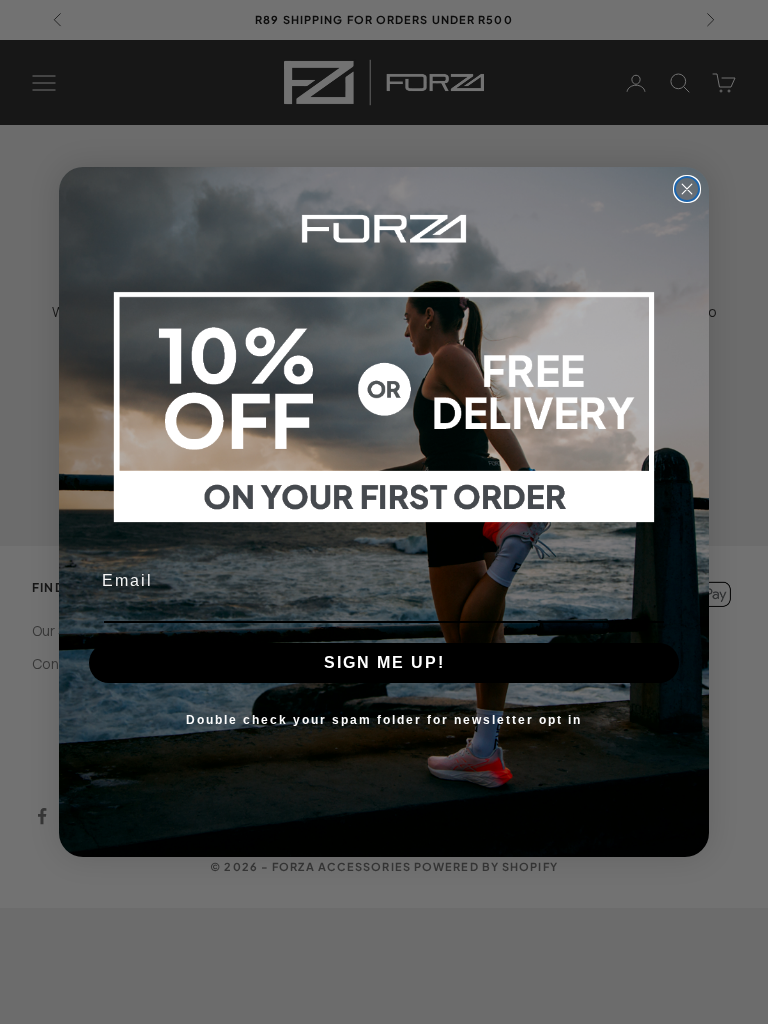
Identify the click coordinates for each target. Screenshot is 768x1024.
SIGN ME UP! (384, 662)
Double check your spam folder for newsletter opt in (384, 720)
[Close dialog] (687, 189)
